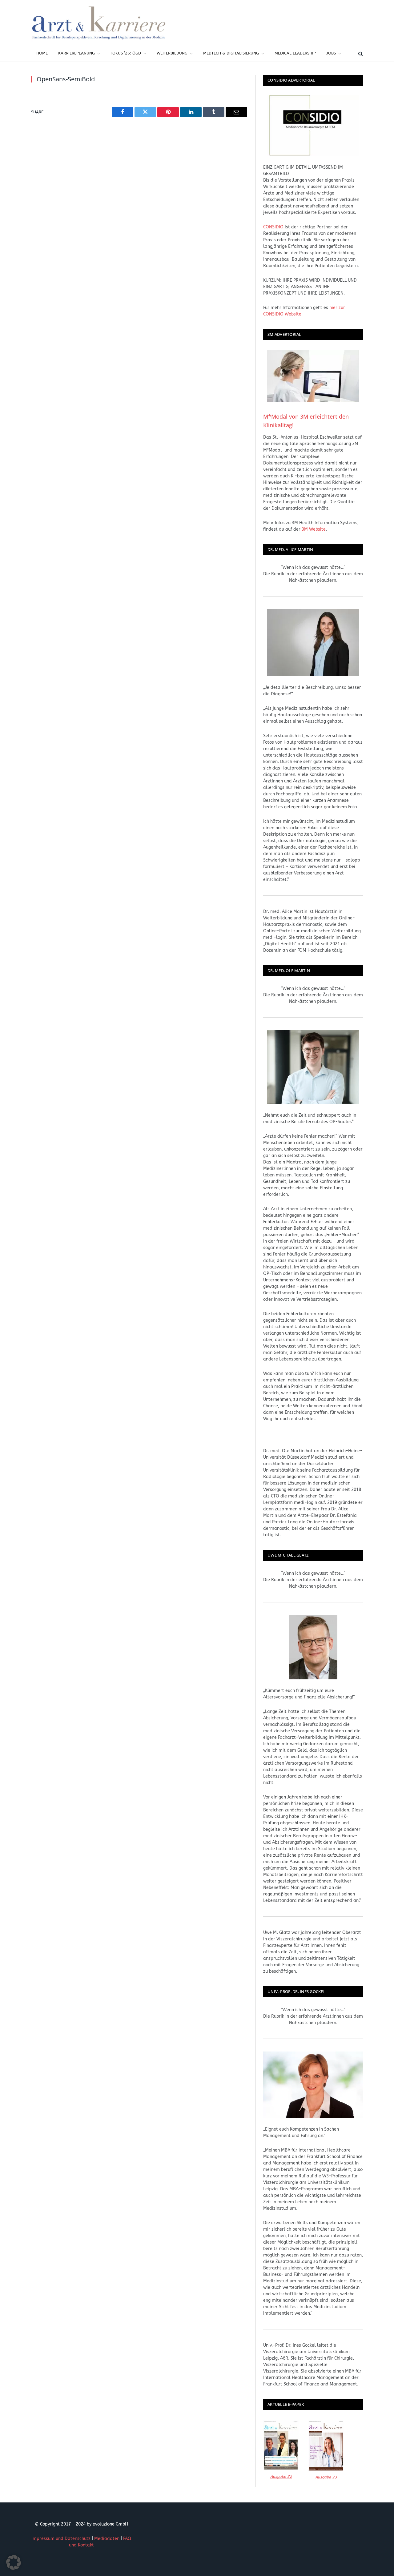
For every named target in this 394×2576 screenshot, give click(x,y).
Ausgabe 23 (326, 2477)
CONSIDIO (273, 227)
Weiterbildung (172, 53)
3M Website (314, 529)
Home (42, 53)
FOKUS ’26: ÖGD (126, 53)
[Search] (360, 53)
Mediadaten (107, 2539)
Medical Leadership (295, 53)
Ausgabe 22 (281, 2476)
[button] (14, 2562)
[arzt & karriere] (99, 22)
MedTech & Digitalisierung (231, 53)
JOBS (331, 53)
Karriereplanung (76, 53)
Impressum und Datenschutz (61, 2539)
